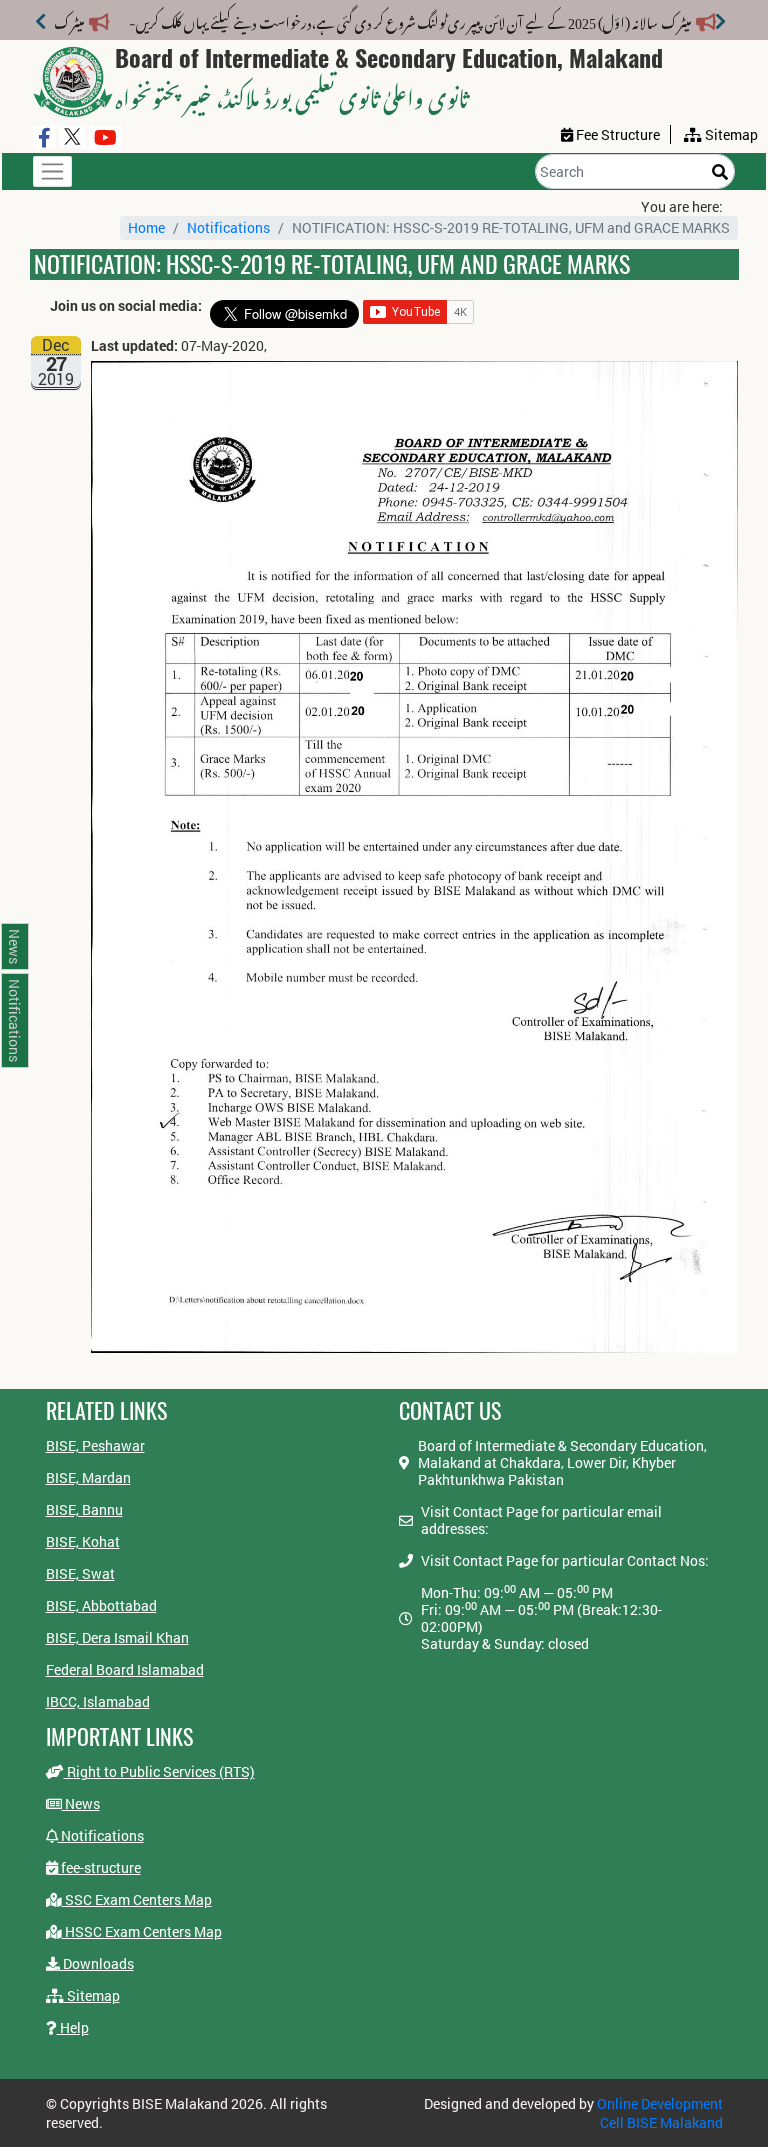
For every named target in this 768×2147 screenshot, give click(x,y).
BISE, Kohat (83, 1541)
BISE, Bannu (84, 1509)
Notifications (228, 227)
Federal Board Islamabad (125, 1669)
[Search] (720, 171)
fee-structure (99, 1867)
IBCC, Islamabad (98, 1701)
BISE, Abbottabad (101, 1605)
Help (73, 2027)
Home (146, 227)
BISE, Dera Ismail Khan (117, 1637)
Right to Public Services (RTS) (159, 1771)
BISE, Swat (80, 1573)
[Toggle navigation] (52, 171)
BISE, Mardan (88, 1477)
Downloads (97, 1963)
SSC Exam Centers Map (137, 1899)
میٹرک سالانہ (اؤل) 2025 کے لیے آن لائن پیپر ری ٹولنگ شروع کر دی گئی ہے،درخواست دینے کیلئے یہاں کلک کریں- (433, 19)
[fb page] (44, 137)
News (81, 1803)
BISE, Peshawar (95, 1445)
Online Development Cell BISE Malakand (660, 2113)
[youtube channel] (105, 137)
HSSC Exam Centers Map (142, 1931)
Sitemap (92, 1995)
